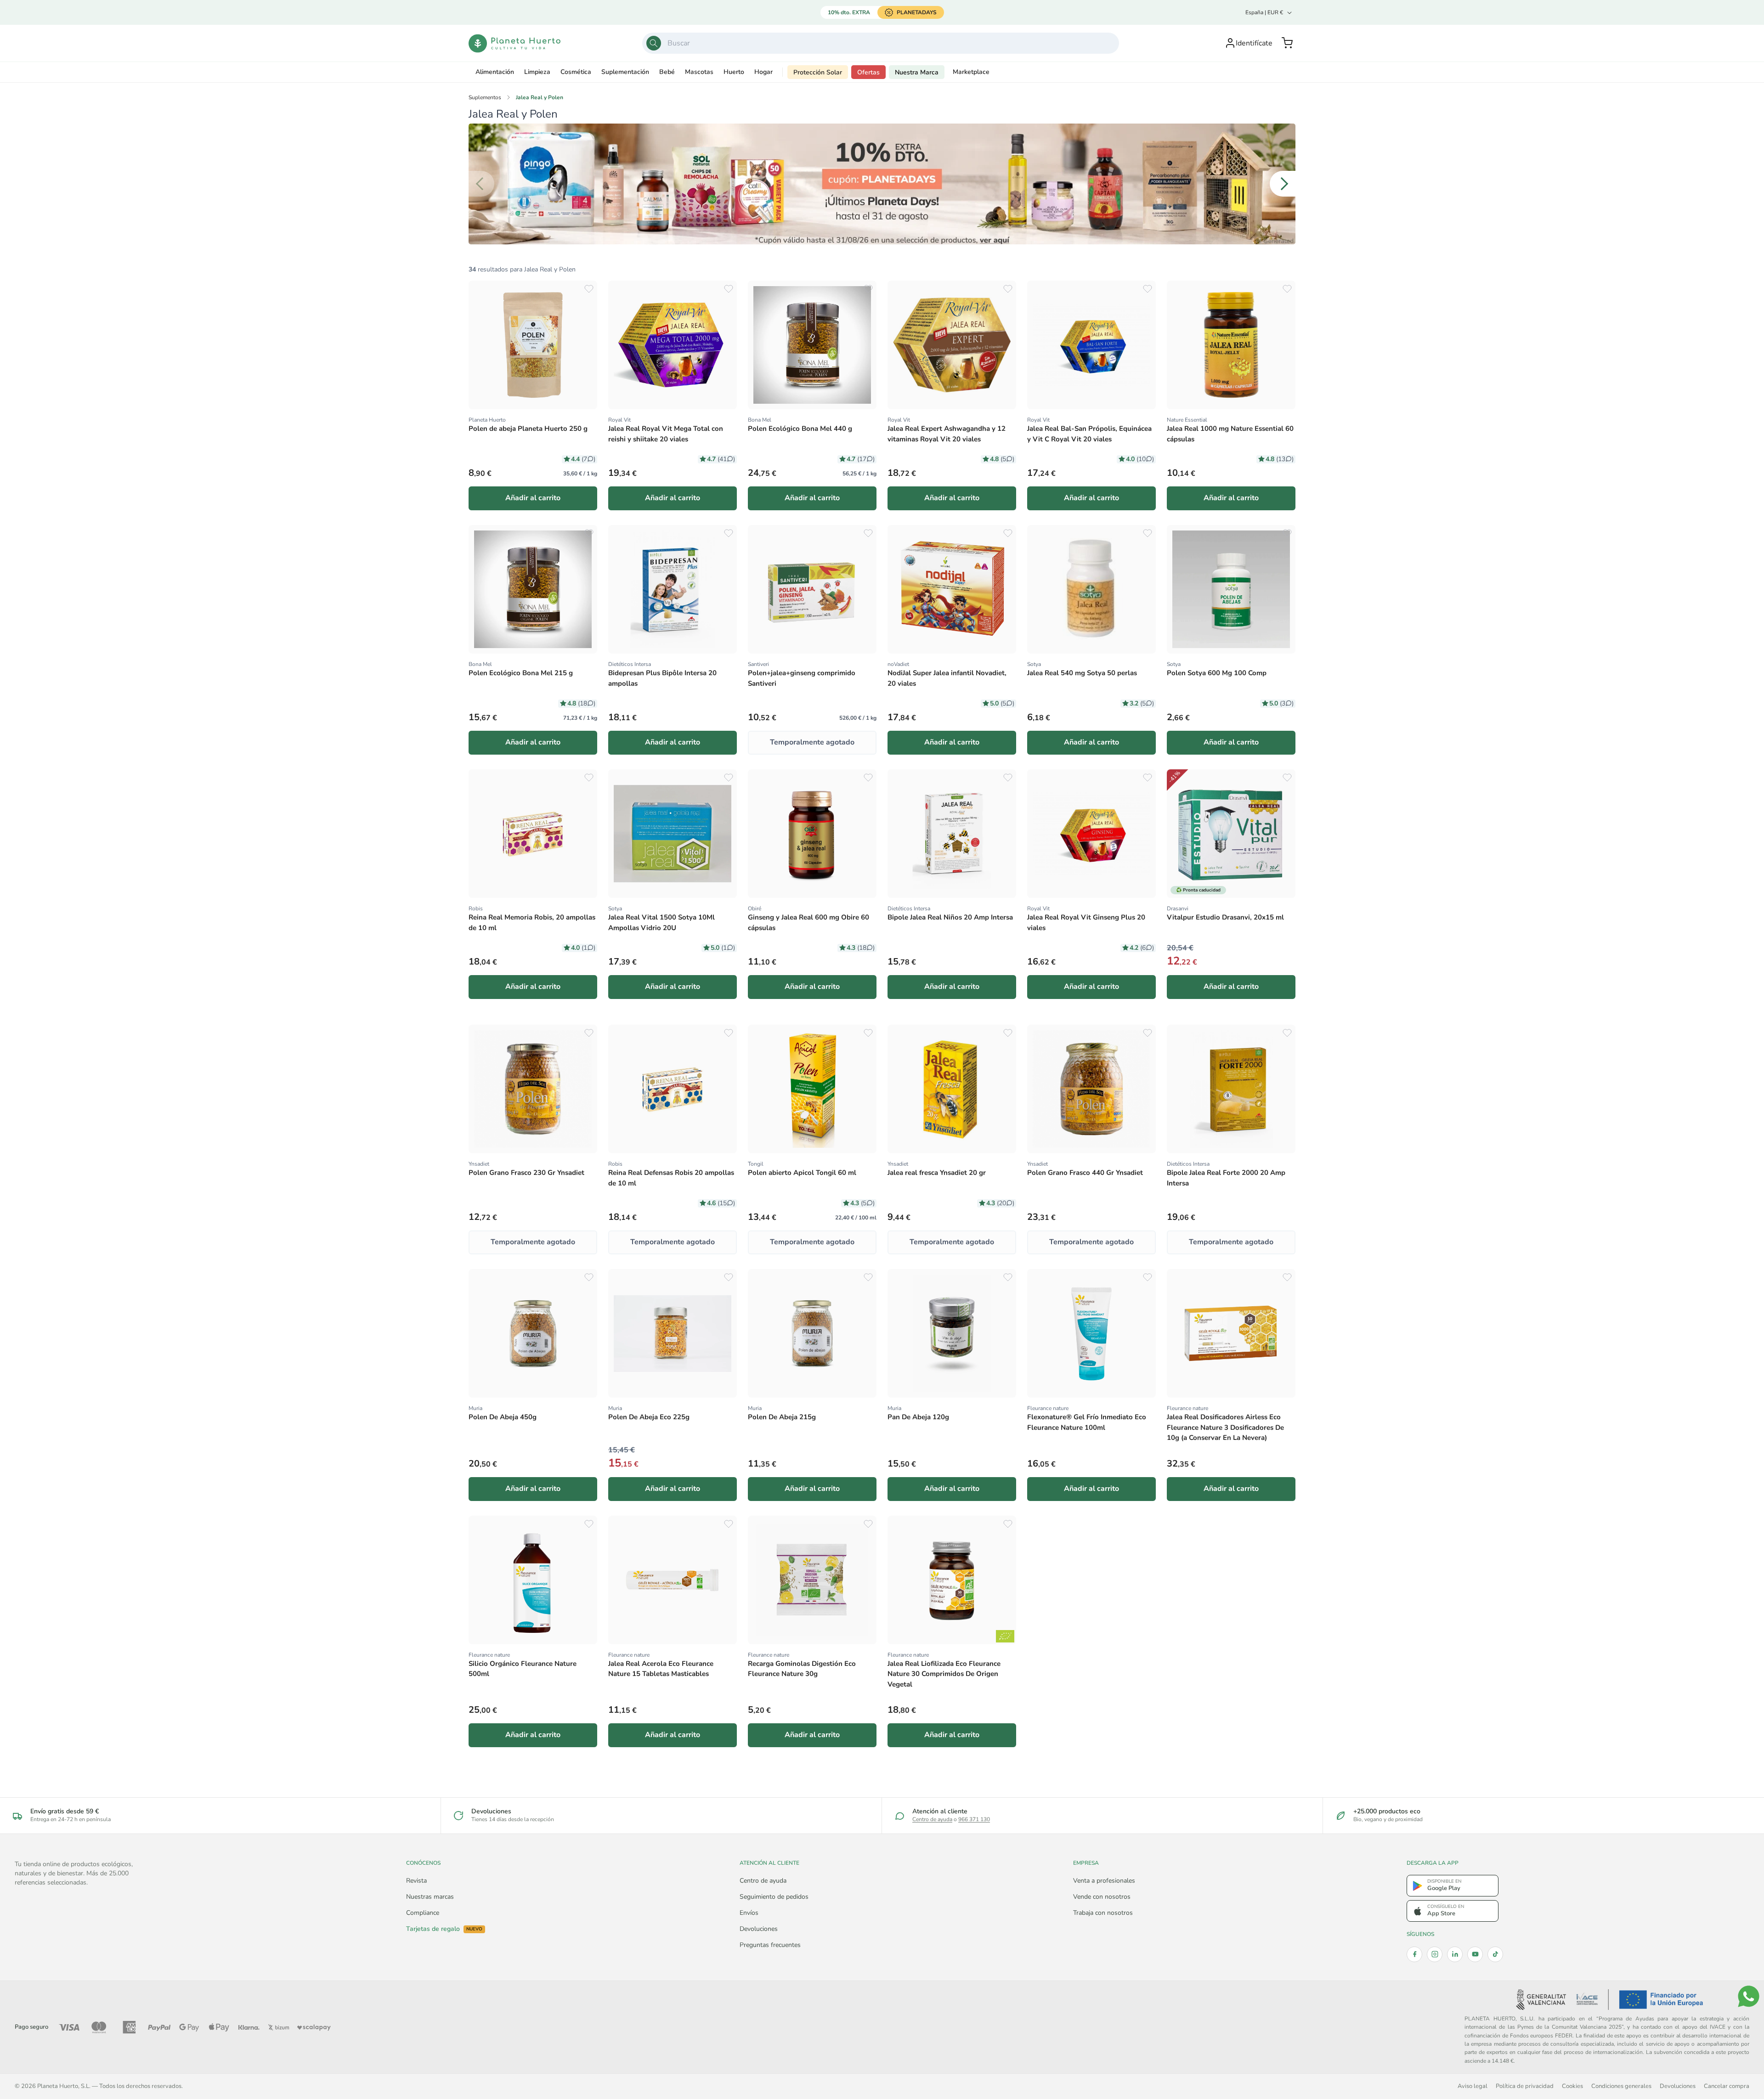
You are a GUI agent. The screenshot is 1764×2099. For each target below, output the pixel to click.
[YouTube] (1475, 1954)
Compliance (423, 1913)
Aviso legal (1473, 2086)
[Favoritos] (589, 289)
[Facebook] (1414, 1954)
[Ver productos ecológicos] (1005, 1636)
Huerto (734, 72)
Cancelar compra (1727, 2086)
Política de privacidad (1525, 2086)
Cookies (1572, 2086)
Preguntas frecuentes (770, 1945)
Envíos (749, 1913)
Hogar (763, 72)
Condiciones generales (1621, 2086)
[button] (1287, 43)
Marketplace (971, 72)
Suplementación (625, 72)
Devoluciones (759, 1929)
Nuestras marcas (430, 1897)
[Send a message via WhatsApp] (1749, 1996)
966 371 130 (974, 1819)
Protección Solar (818, 72)
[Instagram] (1435, 1954)
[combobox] (881, 43)
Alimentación (495, 72)
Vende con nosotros (1102, 1897)
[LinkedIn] (1455, 1954)
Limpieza (537, 72)
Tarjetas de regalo (444, 1929)
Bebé (667, 72)
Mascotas (699, 72)
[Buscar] (654, 43)
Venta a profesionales (1104, 1881)
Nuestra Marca (917, 72)
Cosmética (576, 72)
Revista (416, 1881)
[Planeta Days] (882, 184)
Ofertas (868, 72)
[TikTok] (1495, 1954)
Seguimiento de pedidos (774, 1897)
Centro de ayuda (932, 1819)
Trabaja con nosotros (1103, 1913)
